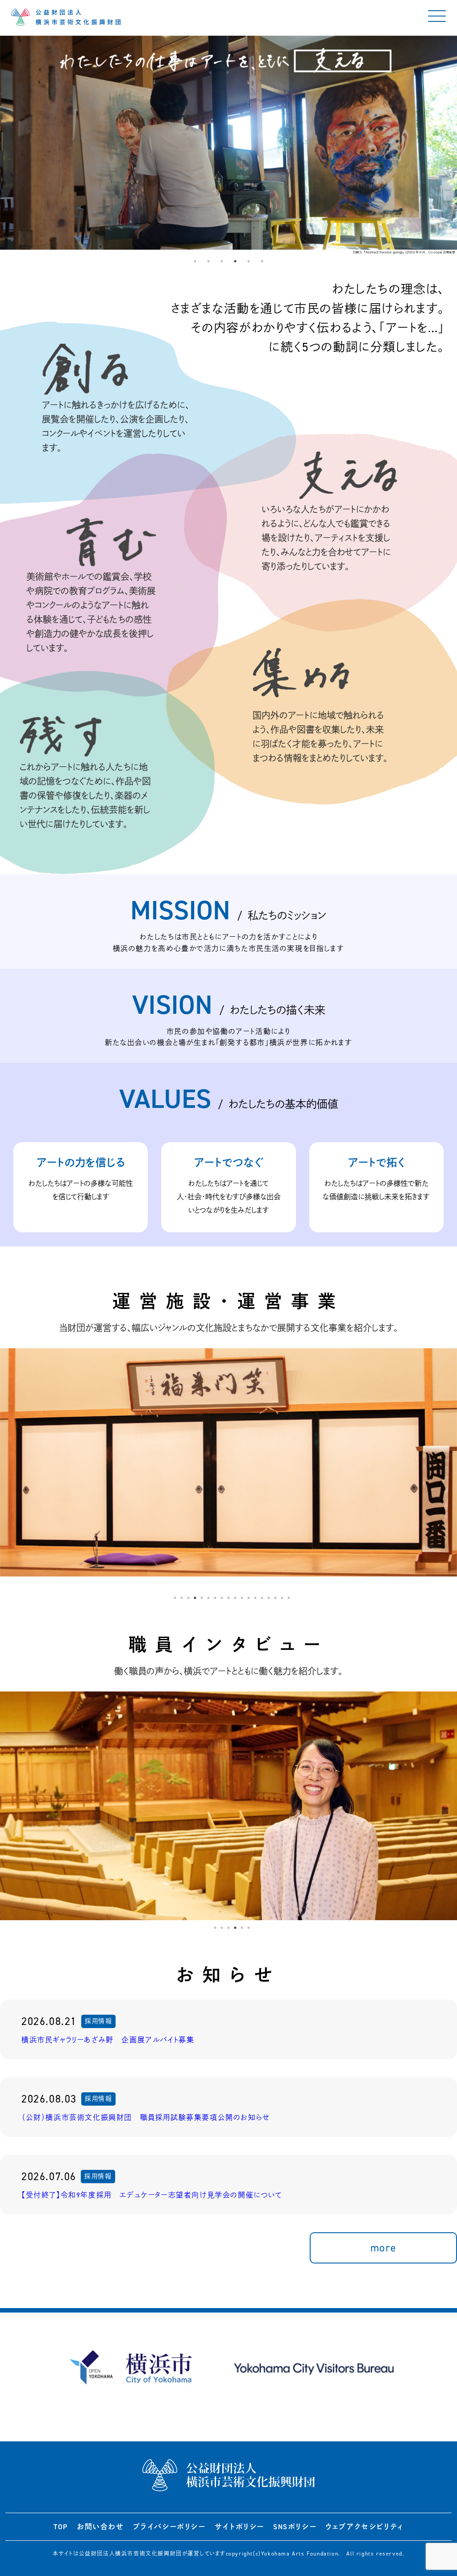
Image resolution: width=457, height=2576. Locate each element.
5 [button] (249, 261)
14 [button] (262, 1598)
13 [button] (255, 1598)
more (383, 2248)
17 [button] (282, 1598)
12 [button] (249, 1598)
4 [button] (235, 261)
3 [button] (222, 261)
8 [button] (222, 1598)
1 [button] (195, 261)
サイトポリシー (239, 2527)
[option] (228, 145)
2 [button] (208, 261)
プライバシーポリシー (169, 2527)
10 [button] (235, 1598)
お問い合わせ (100, 2527)
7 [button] (215, 1598)
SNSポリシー (295, 2527)
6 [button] (262, 261)
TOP (61, 2527)
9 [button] (228, 1598)
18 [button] (289, 1598)
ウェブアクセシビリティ (364, 2527)
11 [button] (242, 1598)
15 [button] (269, 1598)
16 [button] (275, 1598)
